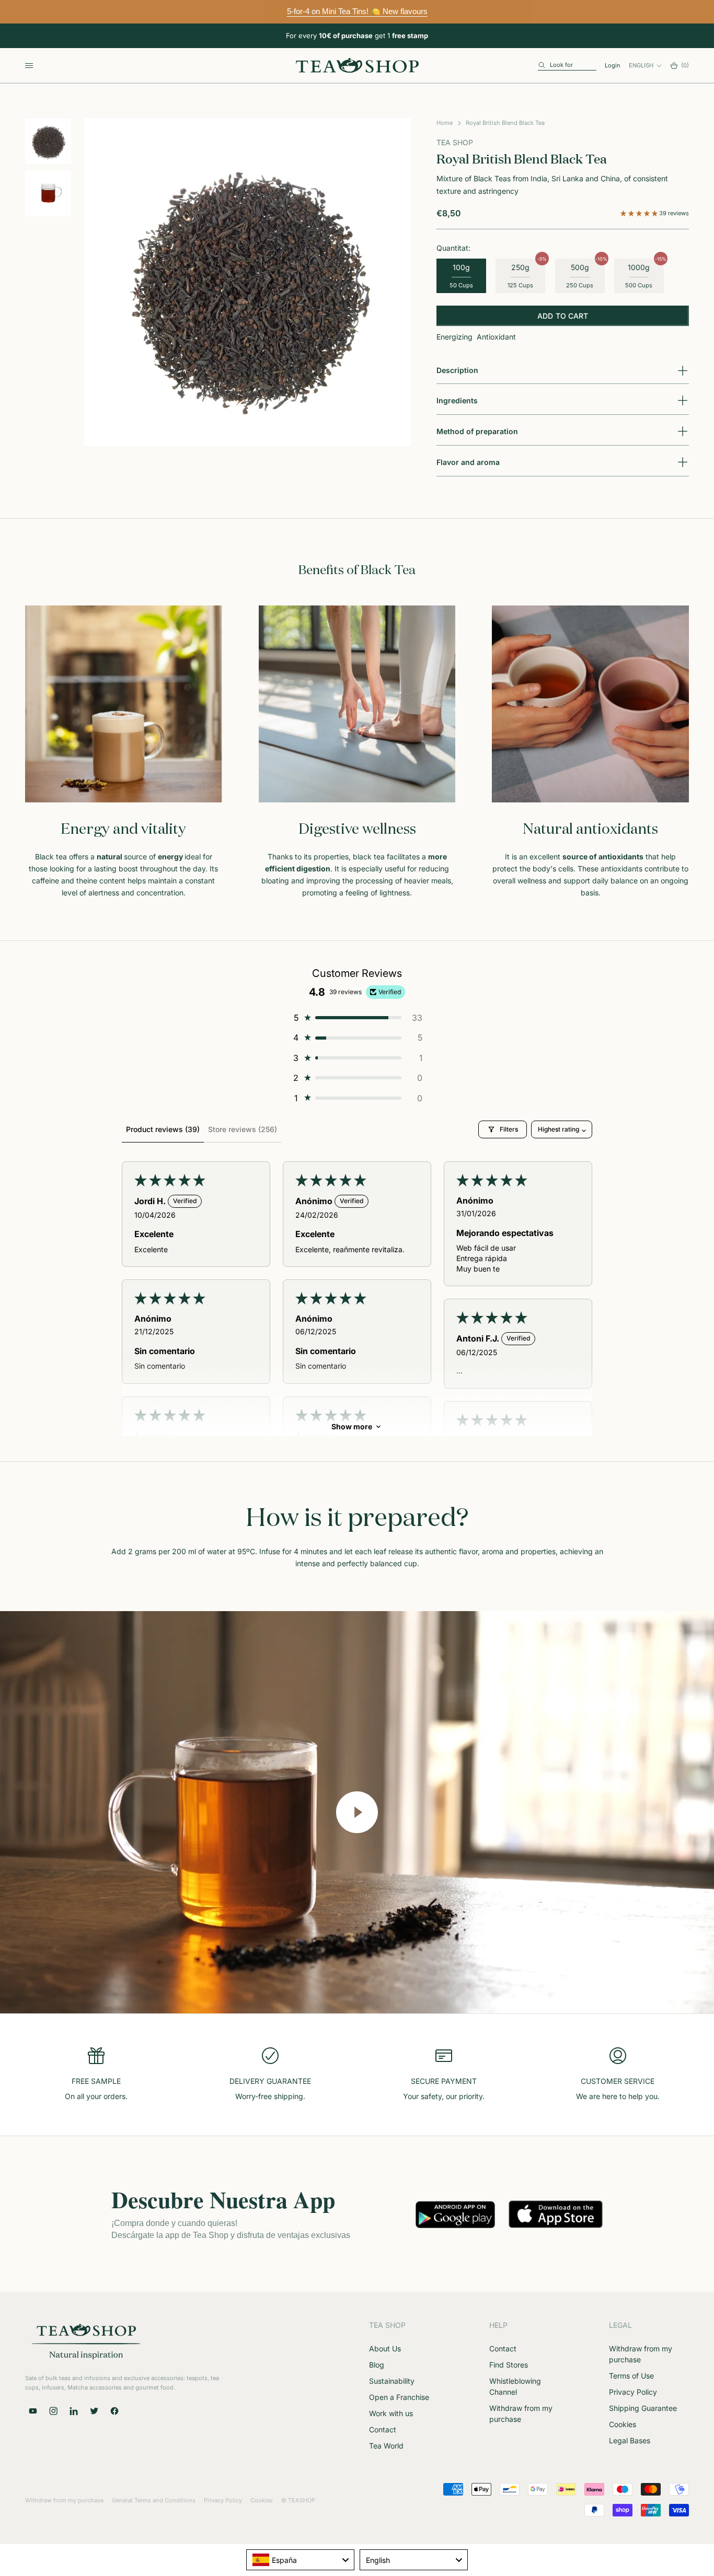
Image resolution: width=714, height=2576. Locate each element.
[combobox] (300, 2560)
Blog (377, 2365)
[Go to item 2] (48, 193)
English (641, 65)
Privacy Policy (633, 2392)
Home (445, 123)
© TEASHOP (298, 2500)
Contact (383, 2429)
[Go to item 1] (48, 141)
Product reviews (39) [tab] (163, 1129)
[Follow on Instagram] (53, 2411)
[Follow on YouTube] (33, 2411)
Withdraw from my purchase (64, 2500)
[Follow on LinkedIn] (74, 2411)
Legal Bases (630, 2440)
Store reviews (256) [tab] (243, 1129)
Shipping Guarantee (643, 2408)
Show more (352, 1426)
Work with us (391, 2413)
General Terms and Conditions (154, 2500)
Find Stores (509, 2365)
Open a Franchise (399, 2397)
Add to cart (563, 316)
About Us (385, 2348)
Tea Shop (455, 142)
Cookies (623, 2424)
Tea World (386, 2446)
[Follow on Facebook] (114, 2411)
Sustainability (392, 2381)
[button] (640, 213)
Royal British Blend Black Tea (505, 123)
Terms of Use (631, 2376)
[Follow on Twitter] (94, 2411)
